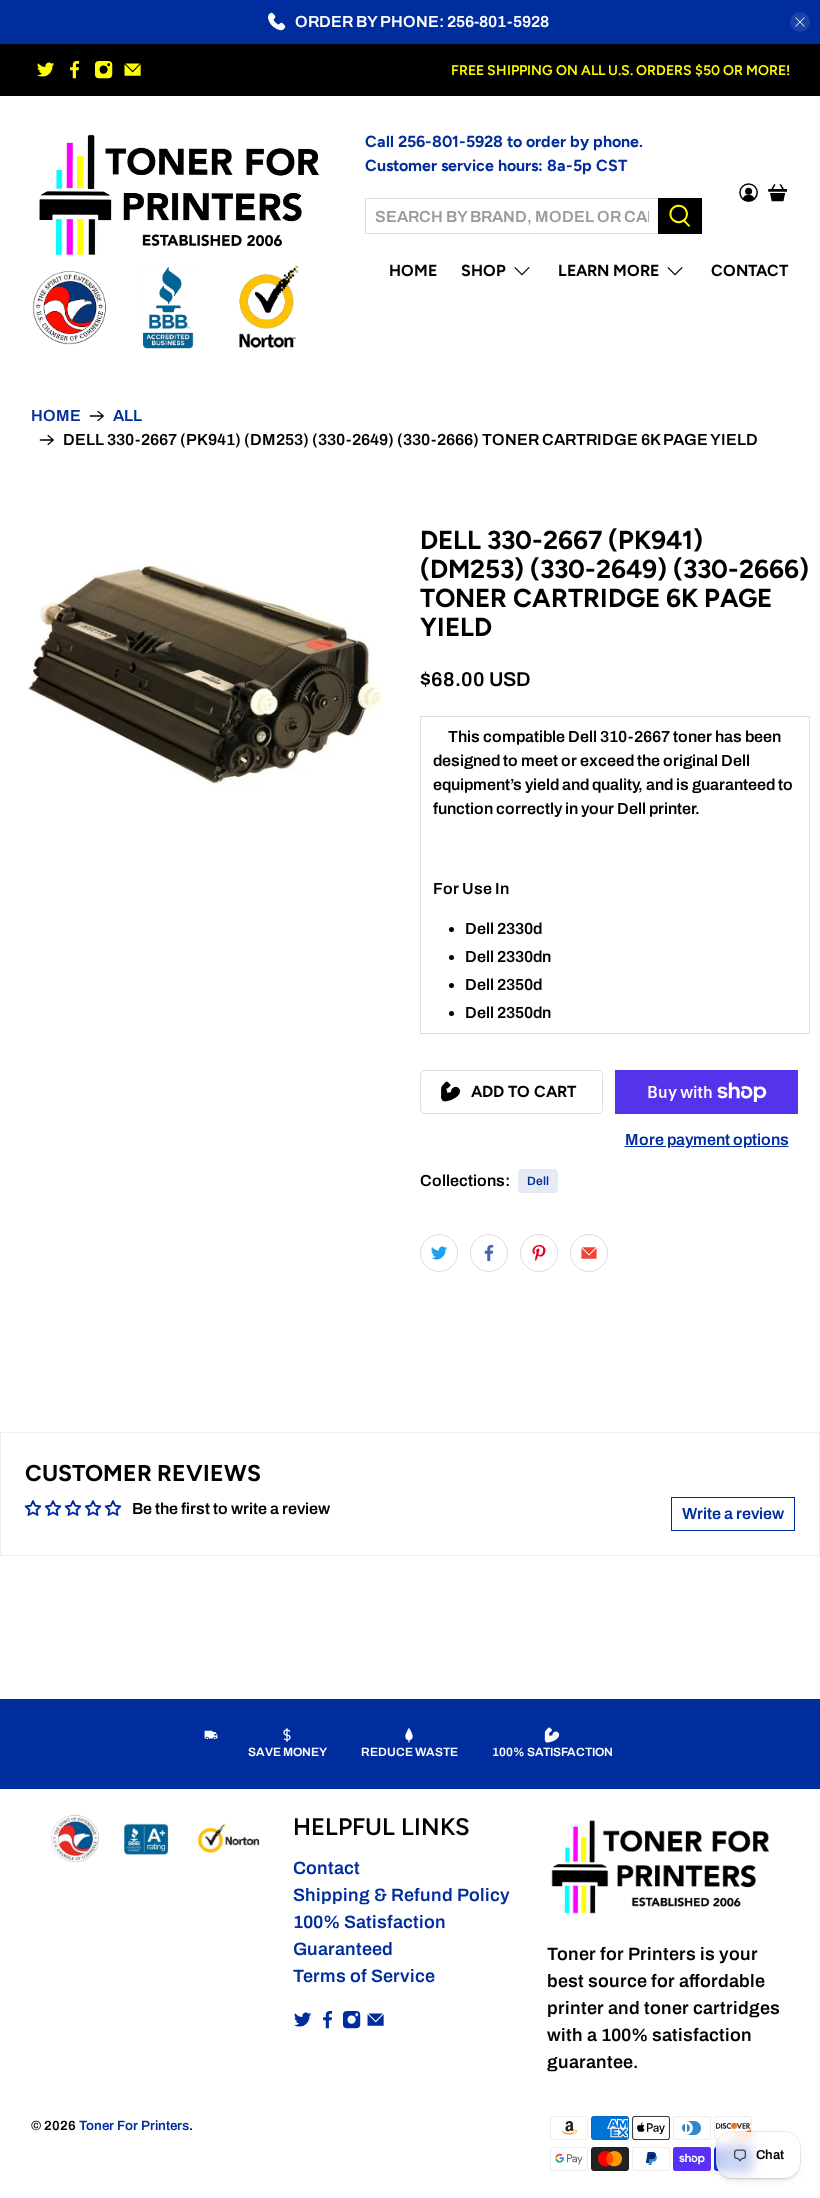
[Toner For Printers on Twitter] (45, 69)
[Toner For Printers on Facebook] (74, 69)
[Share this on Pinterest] (539, 1253)
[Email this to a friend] (589, 1253)
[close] (800, 22)
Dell (538, 1181)
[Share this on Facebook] (489, 1253)
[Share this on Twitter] (439, 1253)
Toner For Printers (134, 2125)
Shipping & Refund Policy (401, 1895)
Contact (749, 270)
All (127, 416)
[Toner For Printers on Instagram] (103, 69)
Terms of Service (364, 1976)
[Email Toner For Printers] (132, 69)
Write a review (733, 1513)
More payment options (707, 1139)
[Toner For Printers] (183, 192)
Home (413, 270)
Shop (483, 270)
